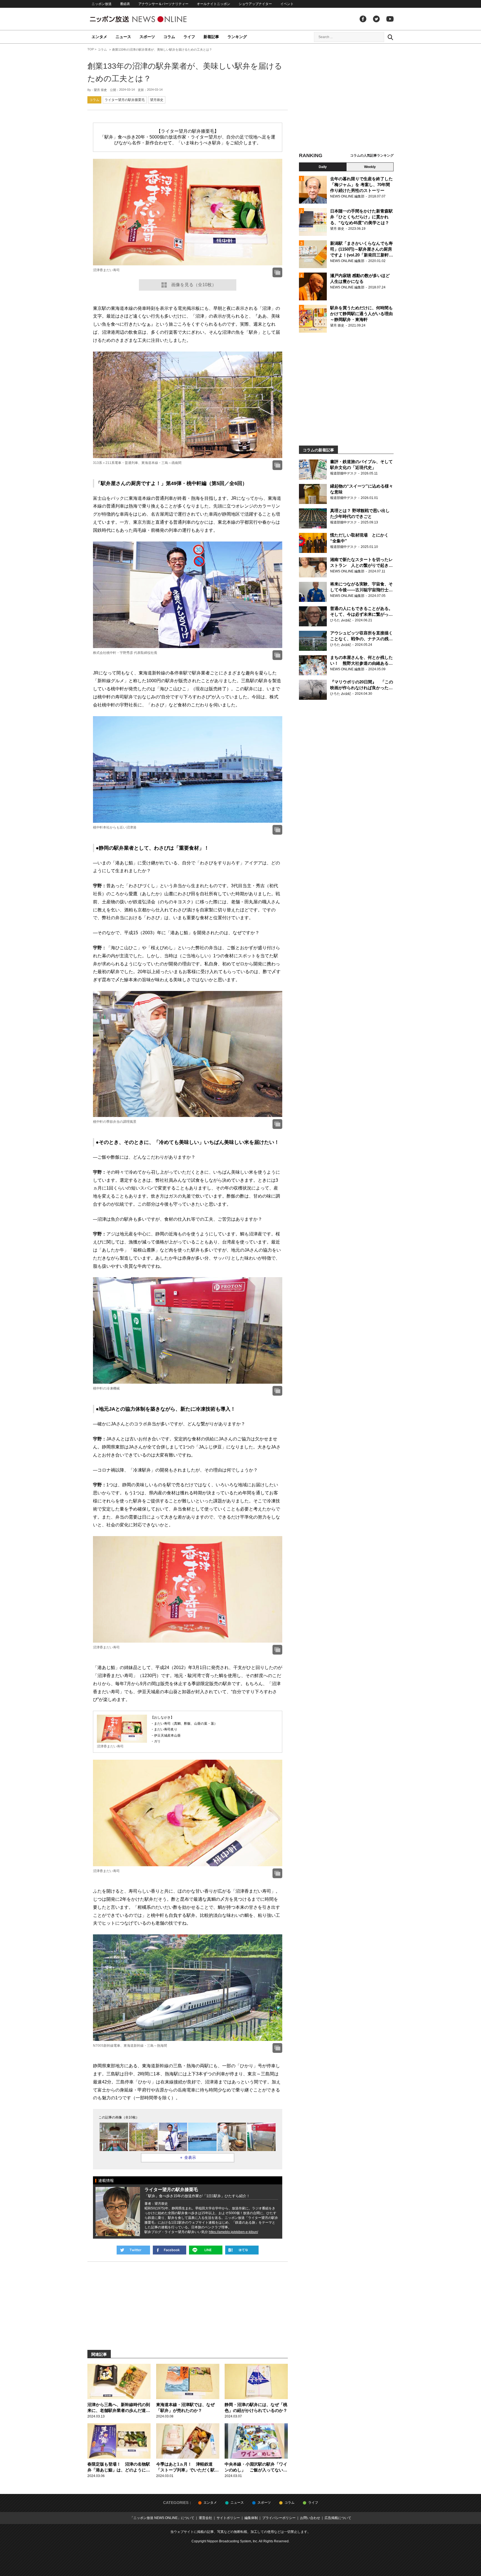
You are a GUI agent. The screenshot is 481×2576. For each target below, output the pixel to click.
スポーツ (147, 37)
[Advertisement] (346, 99)
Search (390, 37)
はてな (242, 2250)
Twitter (376, 19)
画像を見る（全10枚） (194, 285)
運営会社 (205, 2518)
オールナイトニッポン (213, 4)
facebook (363, 19)
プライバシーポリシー (279, 2518)
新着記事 (211, 37)
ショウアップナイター (255, 4)
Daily (323, 167)
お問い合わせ (310, 2518)
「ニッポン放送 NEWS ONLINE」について (162, 2518)
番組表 (125, 4)
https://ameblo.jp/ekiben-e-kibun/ (233, 2232)
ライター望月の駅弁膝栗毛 (125, 100)
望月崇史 (157, 100)
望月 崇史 (100, 90)
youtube (390, 19)
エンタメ (99, 37)
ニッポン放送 (102, 4)
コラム (169, 37)
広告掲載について (338, 2518)
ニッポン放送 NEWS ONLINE (149, 19)
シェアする (170, 2250)
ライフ (189, 37)
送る (206, 2250)
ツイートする (133, 2250)
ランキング (237, 37)
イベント (287, 4)
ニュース (123, 37)
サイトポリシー (228, 2518)
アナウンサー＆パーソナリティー (163, 4)
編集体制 (251, 2518)
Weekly (370, 167)
